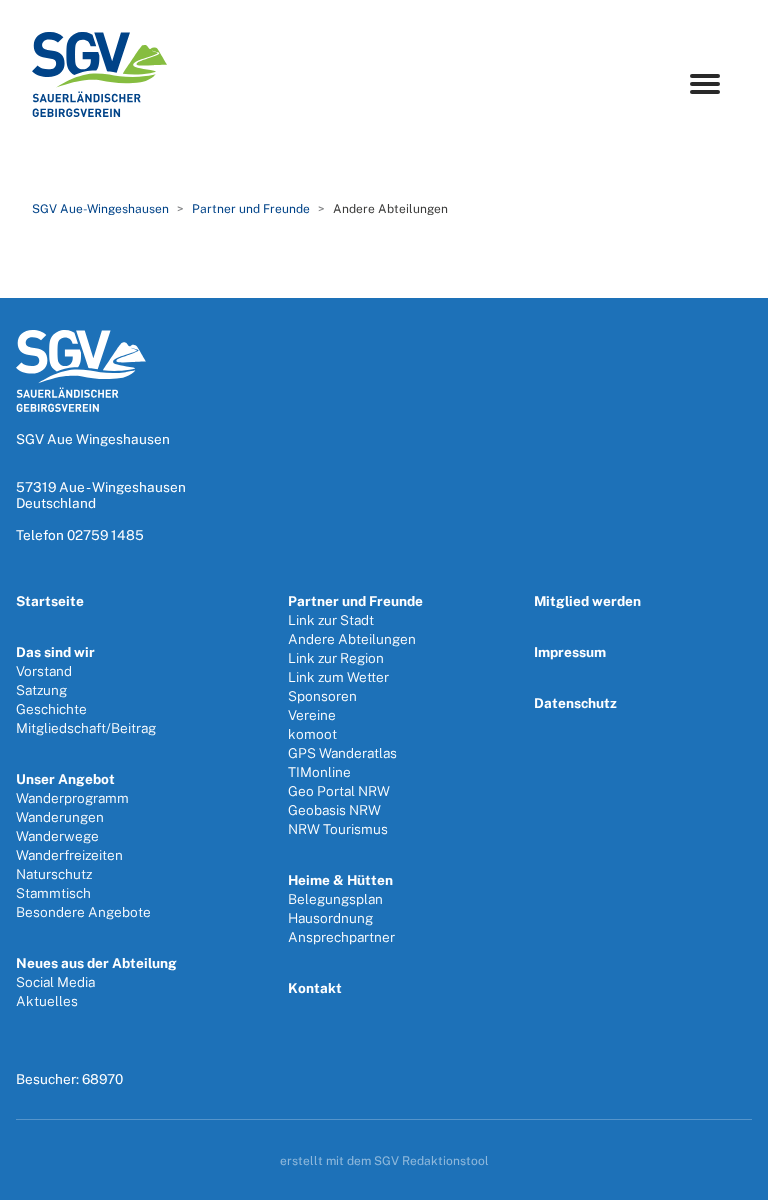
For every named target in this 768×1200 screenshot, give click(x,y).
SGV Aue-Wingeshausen (100, 209)
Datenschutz (575, 703)
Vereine (312, 715)
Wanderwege (57, 836)
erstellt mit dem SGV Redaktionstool (384, 1161)
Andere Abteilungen (352, 639)
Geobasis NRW (334, 810)
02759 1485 (105, 535)
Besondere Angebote (83, 912)
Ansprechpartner (341, 937)
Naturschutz (54, 874)
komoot (312, 734)
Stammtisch (53, 893)
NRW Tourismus (338, 829)
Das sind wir (55, 652)
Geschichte (51, 709)
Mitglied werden (587, 601)
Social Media (55, 982)
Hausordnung (330, 918)
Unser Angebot (65, 779)
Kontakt (315, 988)
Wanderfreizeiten (69, 855)
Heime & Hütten (340, 880)
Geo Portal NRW (339, 791)
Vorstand (44, 671)
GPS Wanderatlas (342, 753)
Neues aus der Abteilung (96, 963)
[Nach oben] (731, 1178)
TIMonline (319, 772)
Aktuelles (47, 1001)
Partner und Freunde (251, 209)
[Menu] (705, 84)
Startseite (50, 601)
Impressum (570, 652)
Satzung (41, 690)
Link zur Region (336, 658)
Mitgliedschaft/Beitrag (86, 728)
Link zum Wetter (338, 677)
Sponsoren (322, 696)
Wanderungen (60, 817)
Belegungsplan (335, 899)
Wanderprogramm (72, 798)
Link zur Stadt (331, 620)
